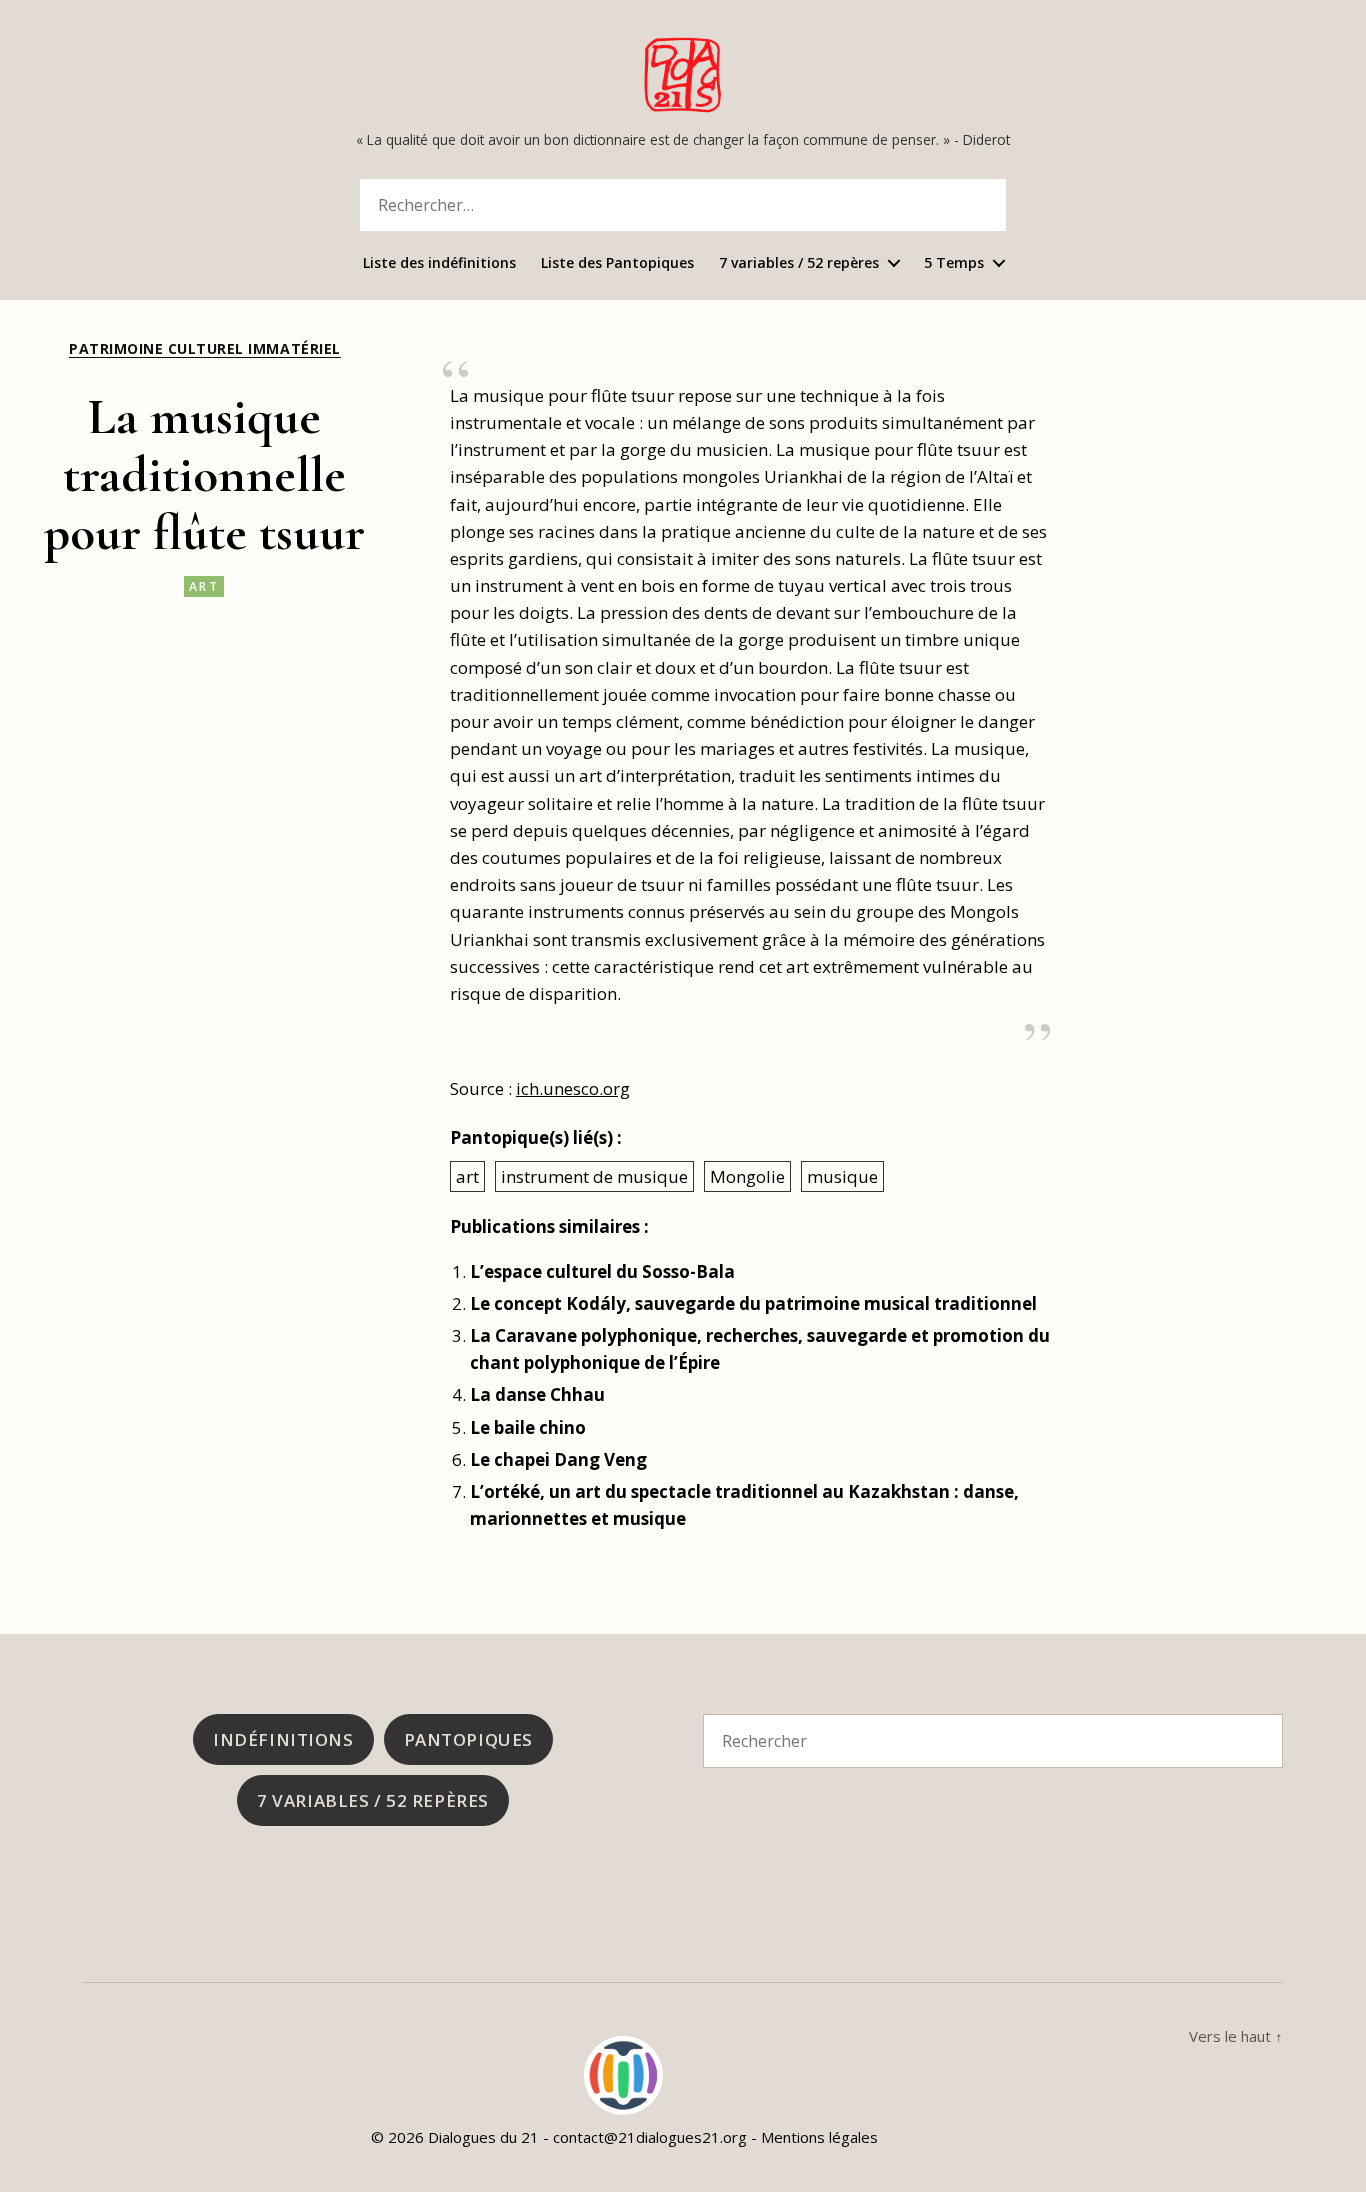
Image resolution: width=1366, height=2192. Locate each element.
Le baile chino (528, 1427)
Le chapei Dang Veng (558, 1459)
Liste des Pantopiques (617, 263)
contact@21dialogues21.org (650, 2137)
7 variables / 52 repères (799, 263)
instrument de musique (594, 1176)
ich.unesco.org (573, 1088)
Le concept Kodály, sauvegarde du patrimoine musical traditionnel (753, 1303)
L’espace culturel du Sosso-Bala (602, 1271)
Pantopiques (468, 1739)
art (204, 586)
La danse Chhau (537, 1394)
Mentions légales (819, 2137)
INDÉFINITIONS (283, 1739)
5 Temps (954, 263)
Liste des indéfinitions (439, 263)
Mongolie (747, 1176)
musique (842, 1176)
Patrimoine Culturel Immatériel (204, 349)
